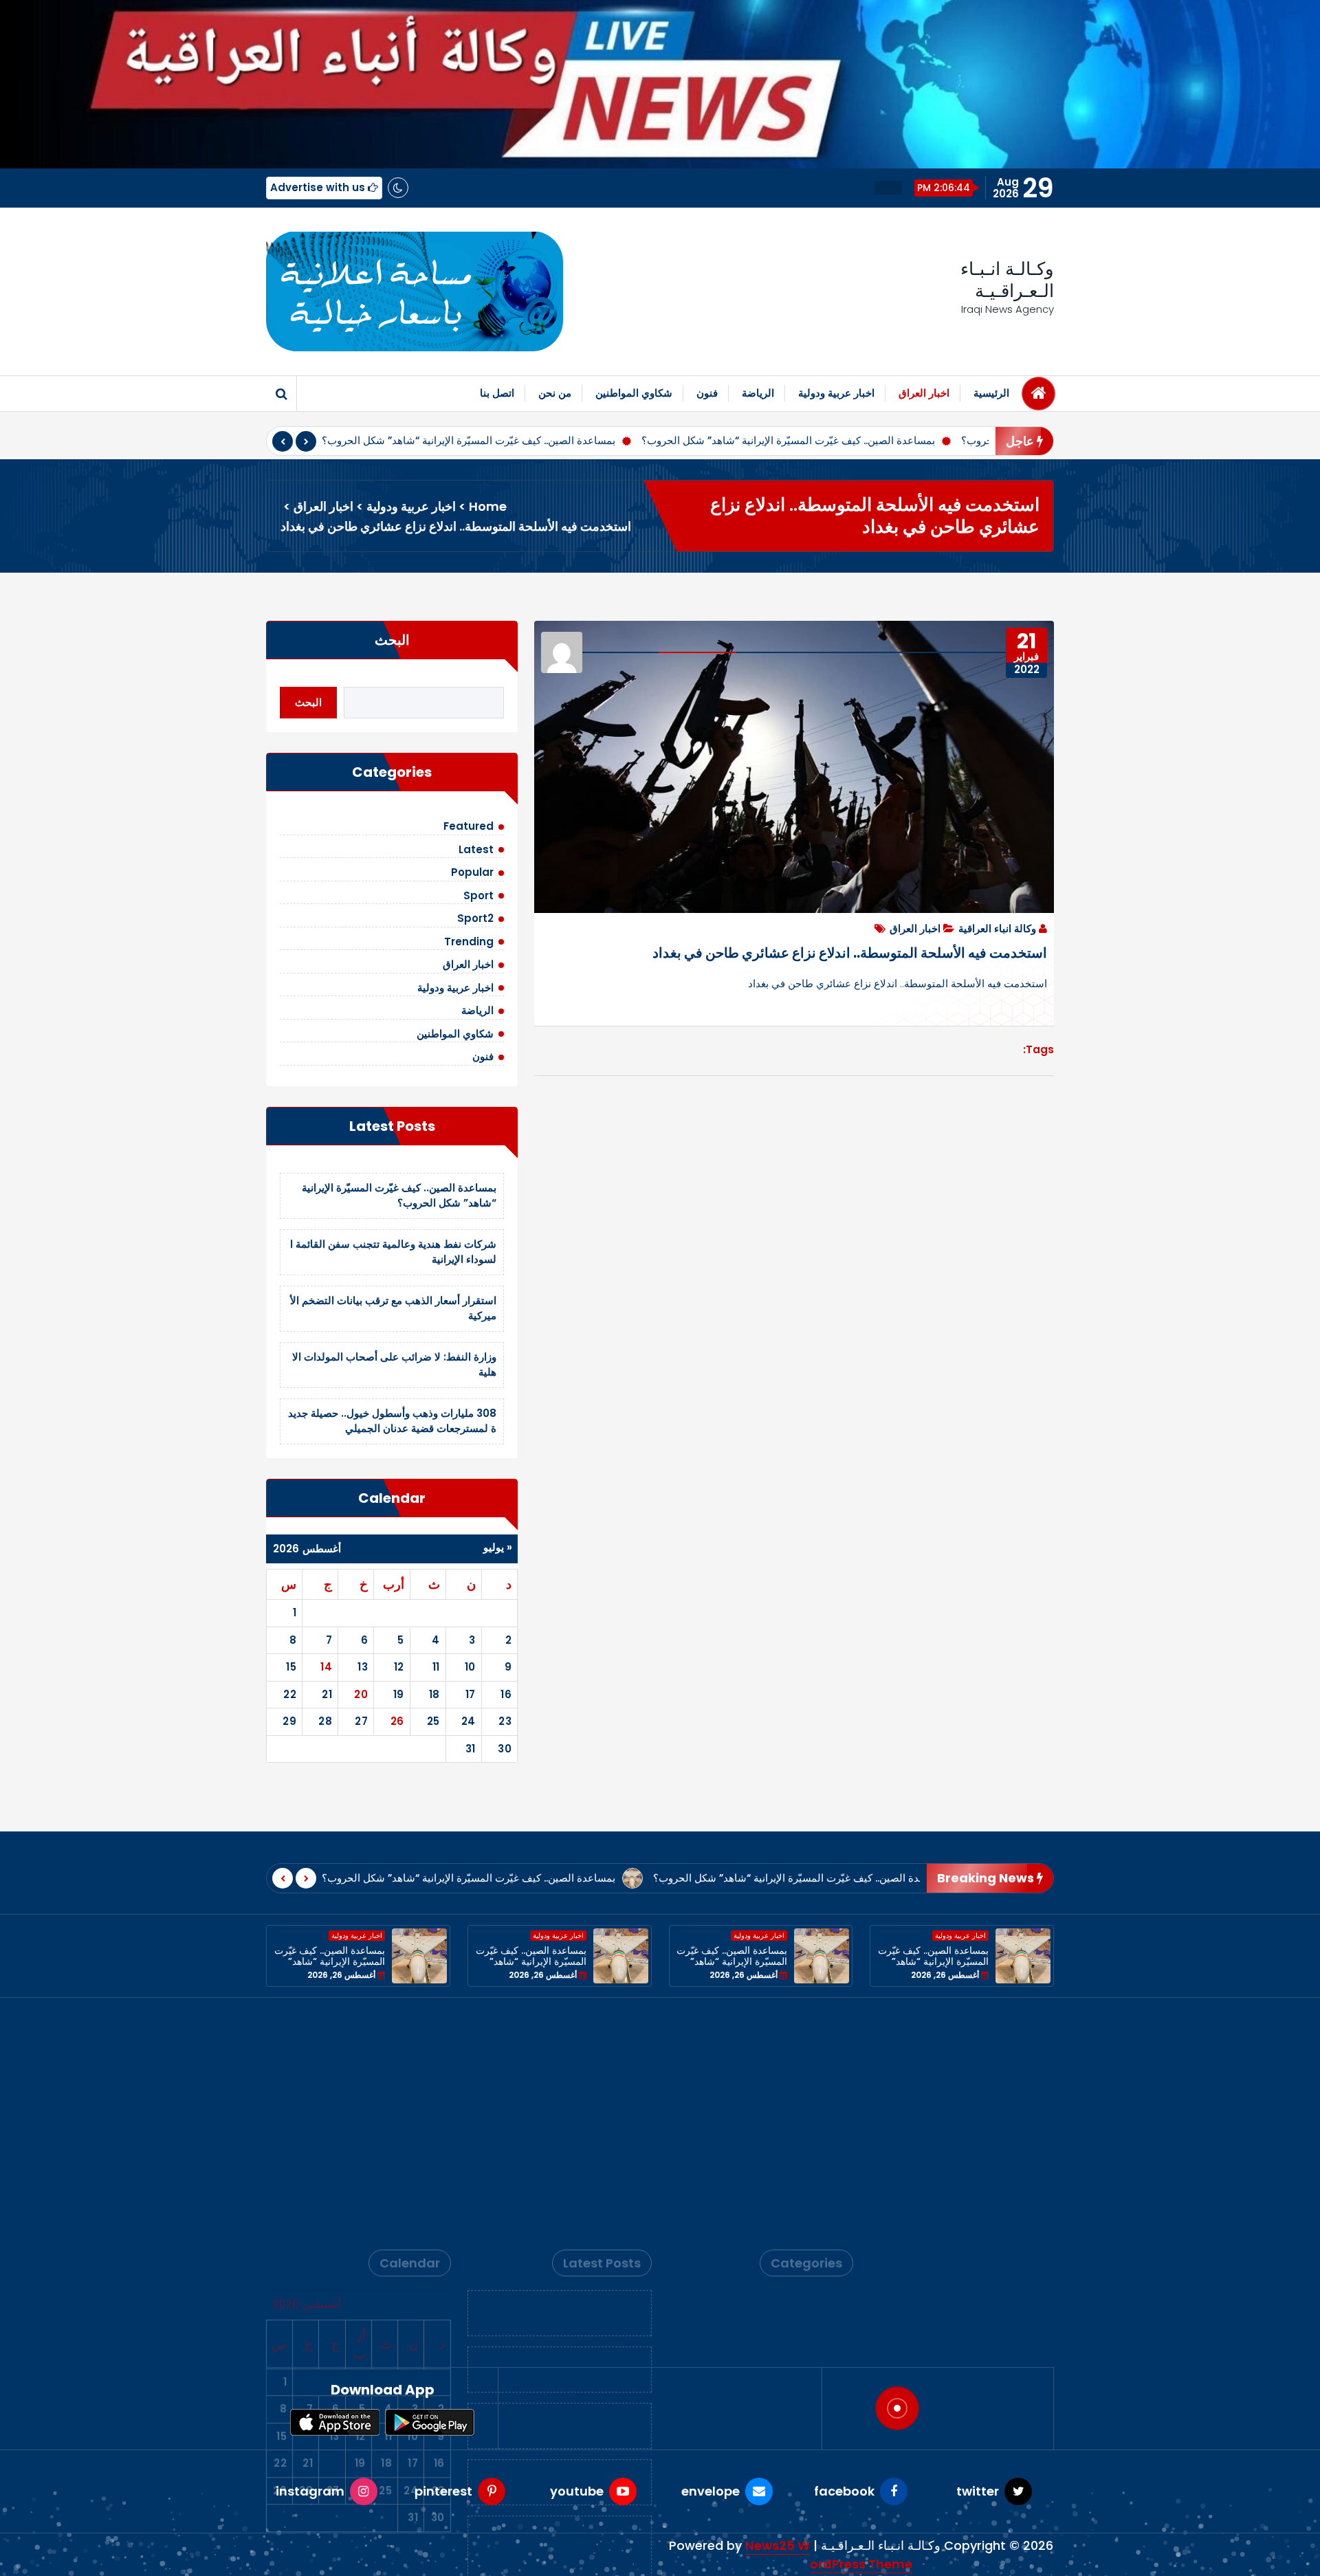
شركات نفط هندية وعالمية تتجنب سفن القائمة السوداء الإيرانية (560, 2138)
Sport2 (475, 918)
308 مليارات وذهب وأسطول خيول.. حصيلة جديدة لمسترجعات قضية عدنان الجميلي (392, 1421)
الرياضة (758, 393)
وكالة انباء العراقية (997, 928)
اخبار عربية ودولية (836, 393)
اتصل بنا (497, 393)
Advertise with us (319, 187)
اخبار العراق (924, 393)
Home (488, 506)
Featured (469, 826)
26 (397, 1721)
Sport (478, 895)
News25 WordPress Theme (829, 2555)
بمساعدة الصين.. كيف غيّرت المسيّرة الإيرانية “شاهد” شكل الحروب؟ (469, 440)
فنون (707, 393)
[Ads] (415, 291)
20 (361, 1694)
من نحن (555, 393)
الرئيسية (991, 393)
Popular (472, 872)
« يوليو (498, 1547)
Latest (476, 849)
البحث (392, 640)
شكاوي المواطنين (634, 393)
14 (326, 1667)
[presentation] (283, 441)
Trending (469, 942)
